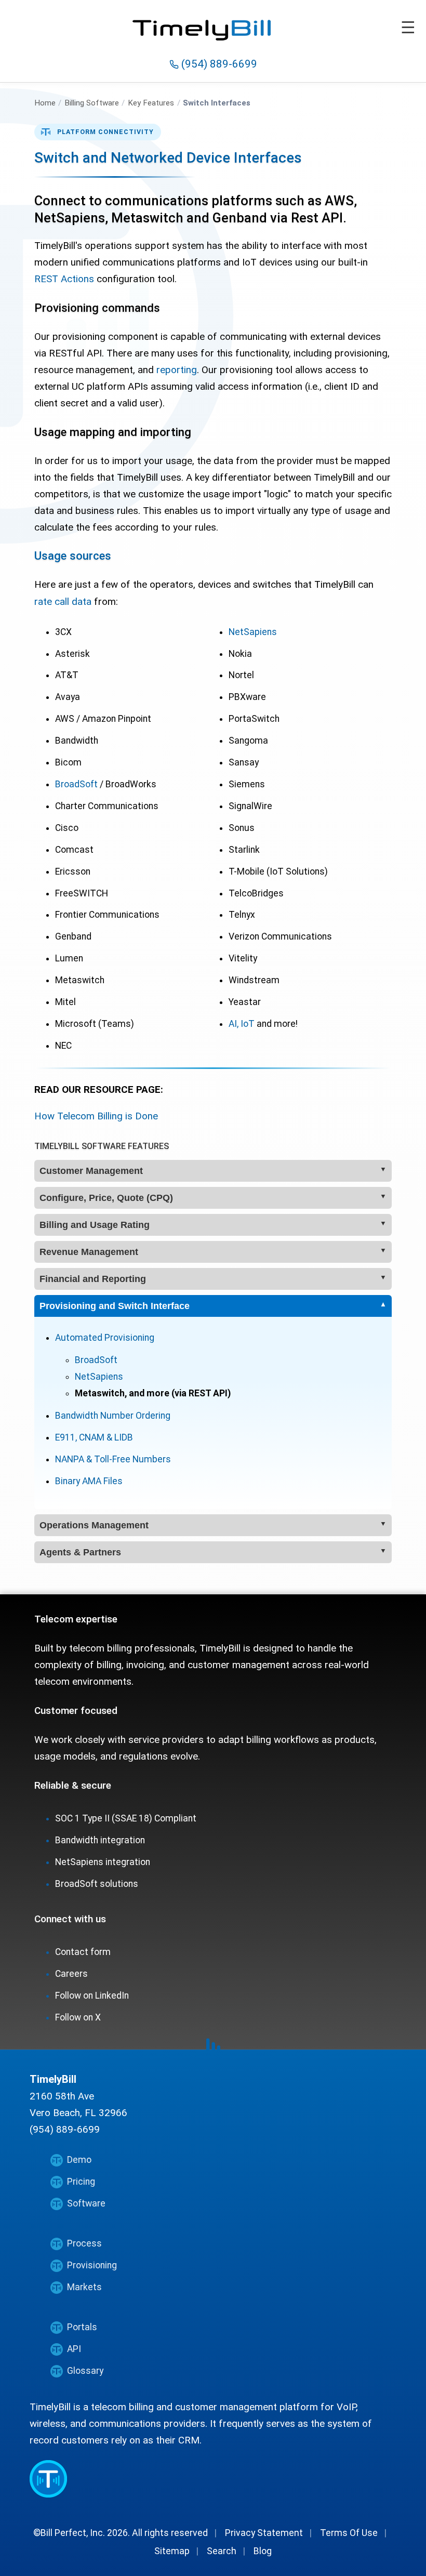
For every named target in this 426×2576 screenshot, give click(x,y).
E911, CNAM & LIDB (94, 1437)
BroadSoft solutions (97, 1884)
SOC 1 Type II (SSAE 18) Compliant (126, 1818)
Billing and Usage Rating (95, 1225)
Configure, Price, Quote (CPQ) (106, 1198)
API (74, 2349)
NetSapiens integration (103, 1862)
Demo (79, 2160)
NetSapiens (253, 632)
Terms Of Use (349, 2533)
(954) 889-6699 (218, 64)
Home (45, 103)
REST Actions (64, 279)
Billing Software (92, 103)
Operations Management (94, 1525)
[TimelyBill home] (213, 23)
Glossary (85, 2371)
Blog (263, 2551)
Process (84, 2243)
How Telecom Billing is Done (96, 1116)
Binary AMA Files (89, 1481)
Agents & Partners (80, 1552)
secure (96, 1785)
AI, (234, 1024)
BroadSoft (76, 784)
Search (222, 2551)
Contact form (83, 1952)
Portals (82, 2327)
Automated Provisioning (105, 1338)
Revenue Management (89, 1252)
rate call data (63, 602)
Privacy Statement (264, 2533)
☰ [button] (408, 28)
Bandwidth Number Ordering (113, 1416)
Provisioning (92, 2265)
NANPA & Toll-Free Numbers (113, 1459)
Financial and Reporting (93, 1279)
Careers (71, 1974)
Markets (84, 2287)
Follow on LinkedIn (92, 1996)
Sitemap (172, 2551)
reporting (177, 370)
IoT (248, 1024)
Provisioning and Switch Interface (115, 1306)
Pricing (81, 2182)
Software (86, 2203)
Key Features (151, 103)
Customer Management (91, 1171)
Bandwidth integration (100, 1840)
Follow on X (78, 2017)
